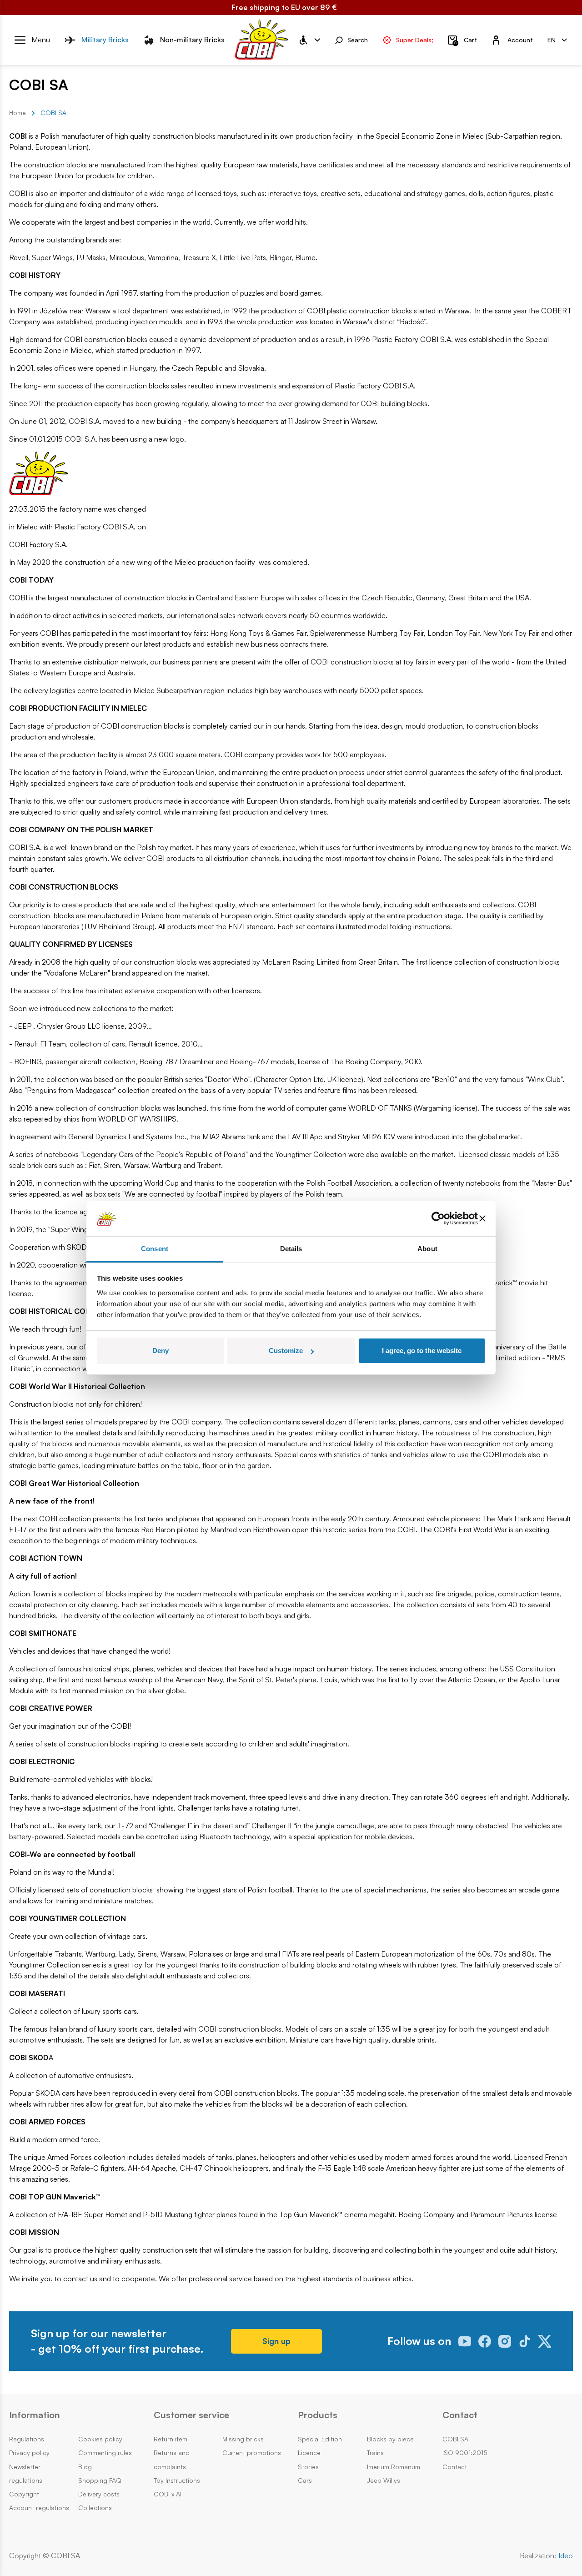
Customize (286, 1351)
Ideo (566, 2556)
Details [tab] (291, 1249)
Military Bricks (105, 40)
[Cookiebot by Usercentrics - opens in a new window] (438, 1219)
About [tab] (427, 1249)
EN (552, 39)
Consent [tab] (155, 1249)
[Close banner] (482, 1219)
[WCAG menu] (309, 40)
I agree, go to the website (422, 1351)
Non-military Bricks (192, 40)
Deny (161, 1351)
